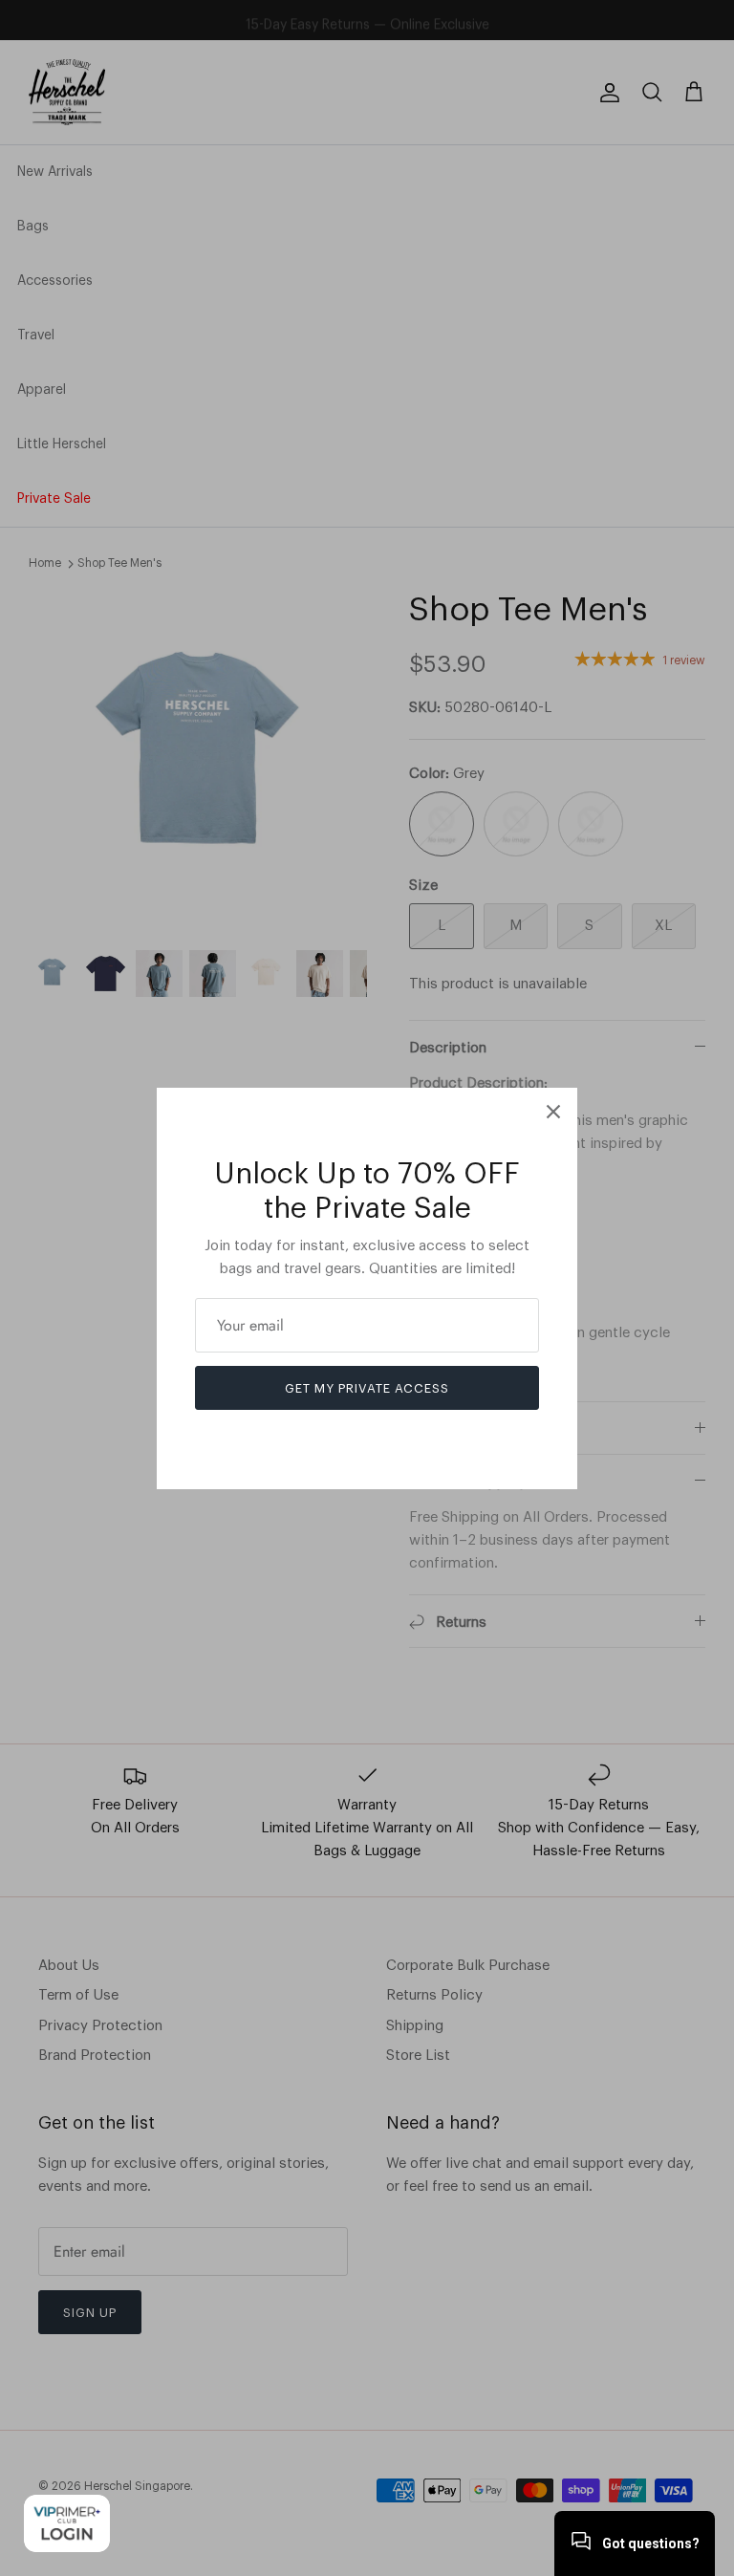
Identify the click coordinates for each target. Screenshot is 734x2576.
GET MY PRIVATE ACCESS (367, 1388)
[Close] (553, 1112)
